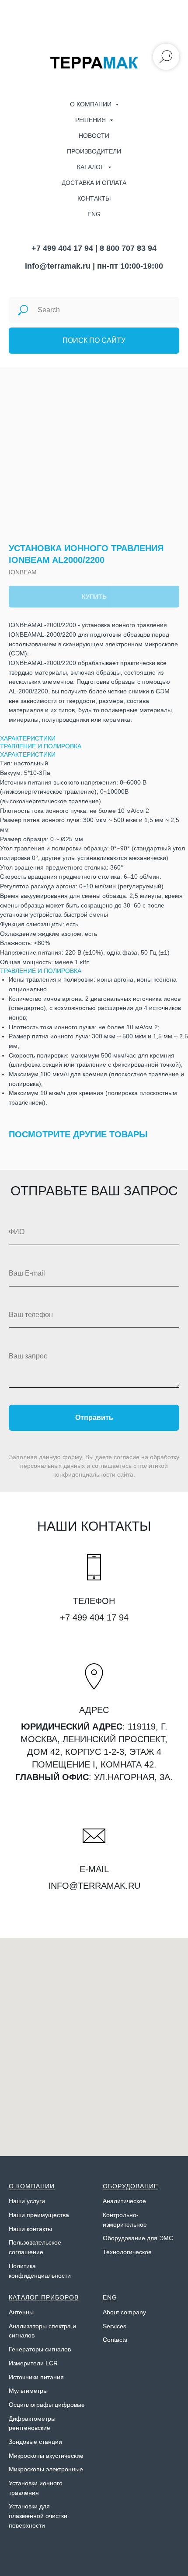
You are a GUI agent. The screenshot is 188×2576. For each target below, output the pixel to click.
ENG (110, 2297)
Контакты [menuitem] (94, 198)
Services (115, 2326)
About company (124, 2312)
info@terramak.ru (58, 266)
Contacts (115, 2340)
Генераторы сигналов (40, 2349)
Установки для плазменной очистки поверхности (38, 2516)
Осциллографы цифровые (47, 2405)
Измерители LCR (33, 2363)
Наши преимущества (39, 2215)
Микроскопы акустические (46, 2456)
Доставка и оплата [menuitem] (94, 183)
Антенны (21, 2312)
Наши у (19, 2201)
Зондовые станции (35, 2442)
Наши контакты (30, 2229)
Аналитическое (124, 2201)
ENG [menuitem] (94, 214)
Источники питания (36, 2377)
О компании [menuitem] (92, 104)
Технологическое (127, 2252)
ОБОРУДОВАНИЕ (131, 2186)
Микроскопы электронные (46, 2469)
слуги (37, 2201)
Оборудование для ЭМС (138, 2238)
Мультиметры (28, 2391)
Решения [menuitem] (91, 120)
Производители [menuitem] (94, 151)
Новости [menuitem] (94, 136)
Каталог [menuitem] (91, 167)
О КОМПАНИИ (32, 2186)
